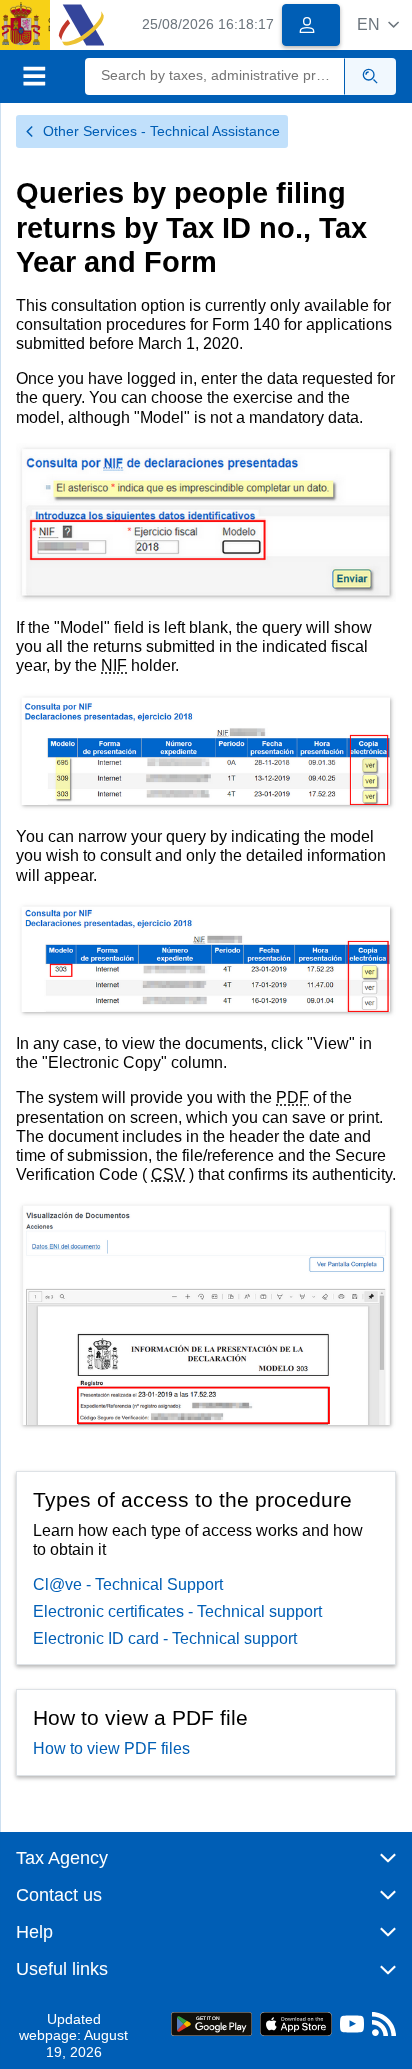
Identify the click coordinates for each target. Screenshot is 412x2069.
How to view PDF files (111, 1748)
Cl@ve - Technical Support (128, 1584)
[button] (378, 24)
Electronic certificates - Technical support (177, 1611)
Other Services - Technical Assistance (161, 131)
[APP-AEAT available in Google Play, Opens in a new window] (211, 2022)
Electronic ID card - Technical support (165, 1638)
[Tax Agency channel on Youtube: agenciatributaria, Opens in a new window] (352, 2028)
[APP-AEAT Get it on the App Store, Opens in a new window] (296, 2022)
